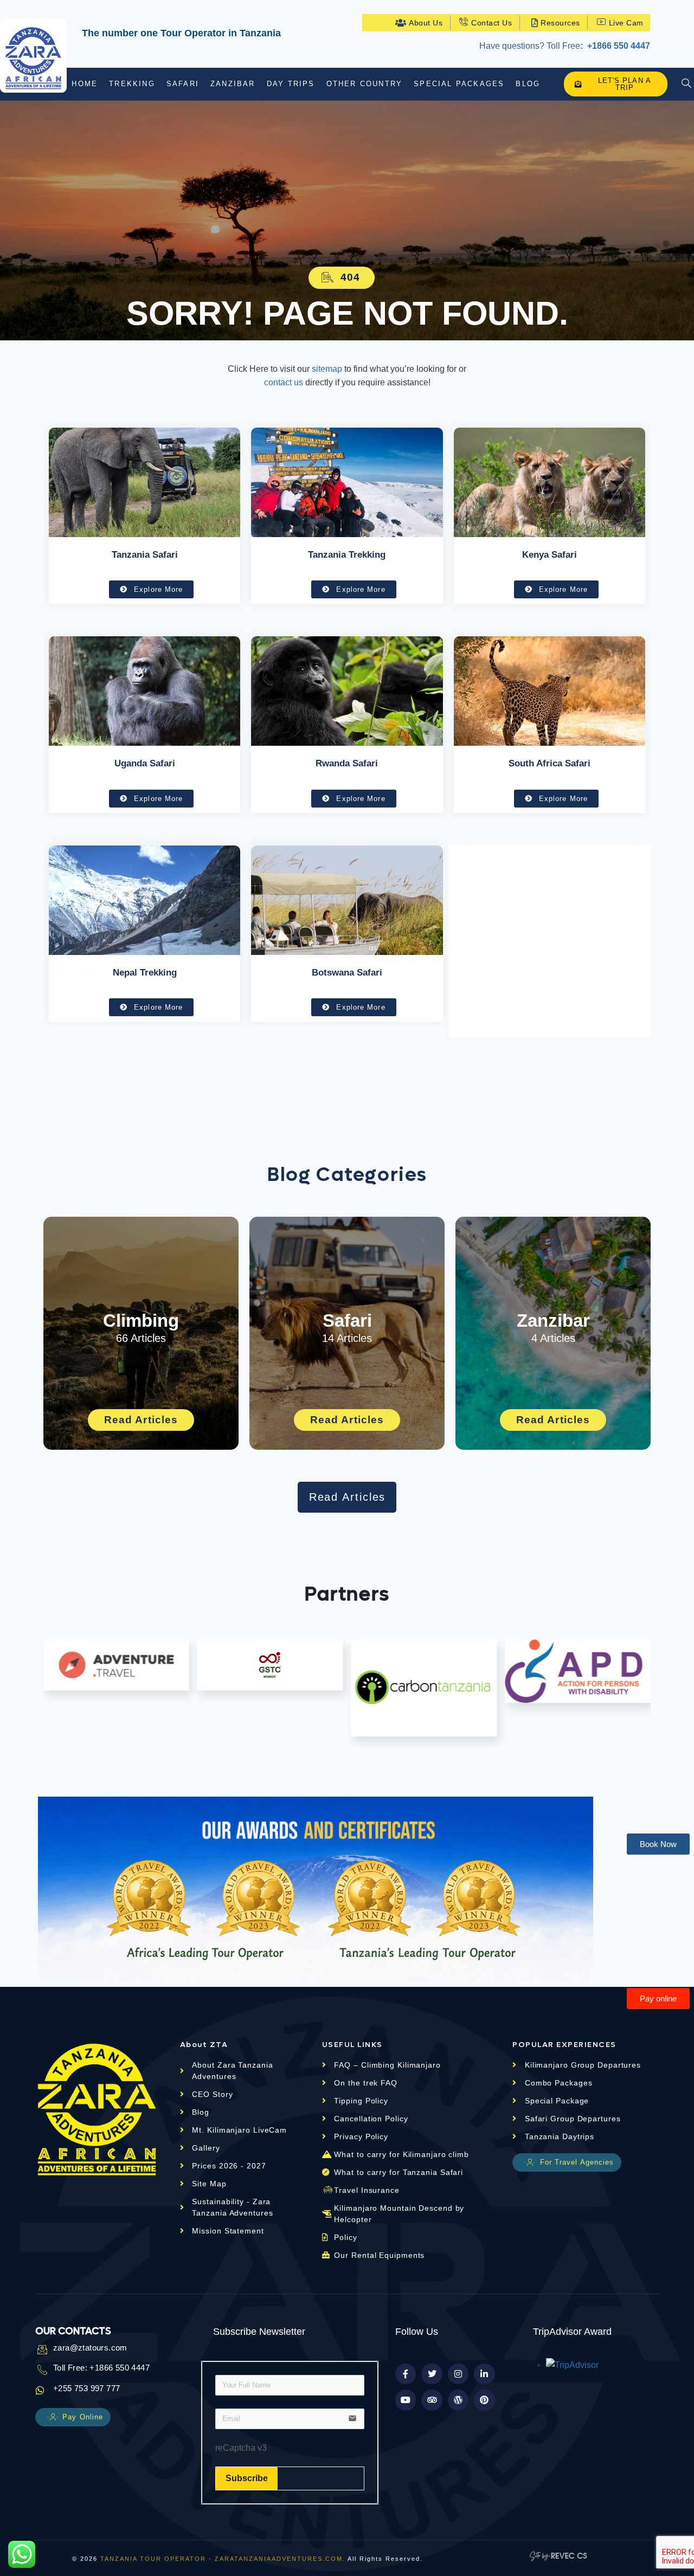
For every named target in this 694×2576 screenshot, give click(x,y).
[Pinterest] (484, 2400)
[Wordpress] (458, 2400)
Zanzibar (233, 84)
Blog (528, 84)
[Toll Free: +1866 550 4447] (40, 2370)
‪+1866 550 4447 (618, 46)
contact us (284, 382)
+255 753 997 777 (86, 2388)
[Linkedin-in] (484, 2374)
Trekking (132, 84)
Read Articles (141, 1420)
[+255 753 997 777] (40, 2390)
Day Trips (291, 84)
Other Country (365, 84)
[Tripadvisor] (432, 2400)
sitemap (327, 369)
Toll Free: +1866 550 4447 (101, 2368)
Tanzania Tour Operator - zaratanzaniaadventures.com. (223, 2559)
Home (85, 84)
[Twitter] (432, 2374)
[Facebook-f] (406, 2374)
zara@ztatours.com (90, 2348)
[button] (342, 278)
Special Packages (459, 84)
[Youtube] (406, 2400)
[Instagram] (458, 2374)
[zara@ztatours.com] (40, 2349)
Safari (183, 84)
